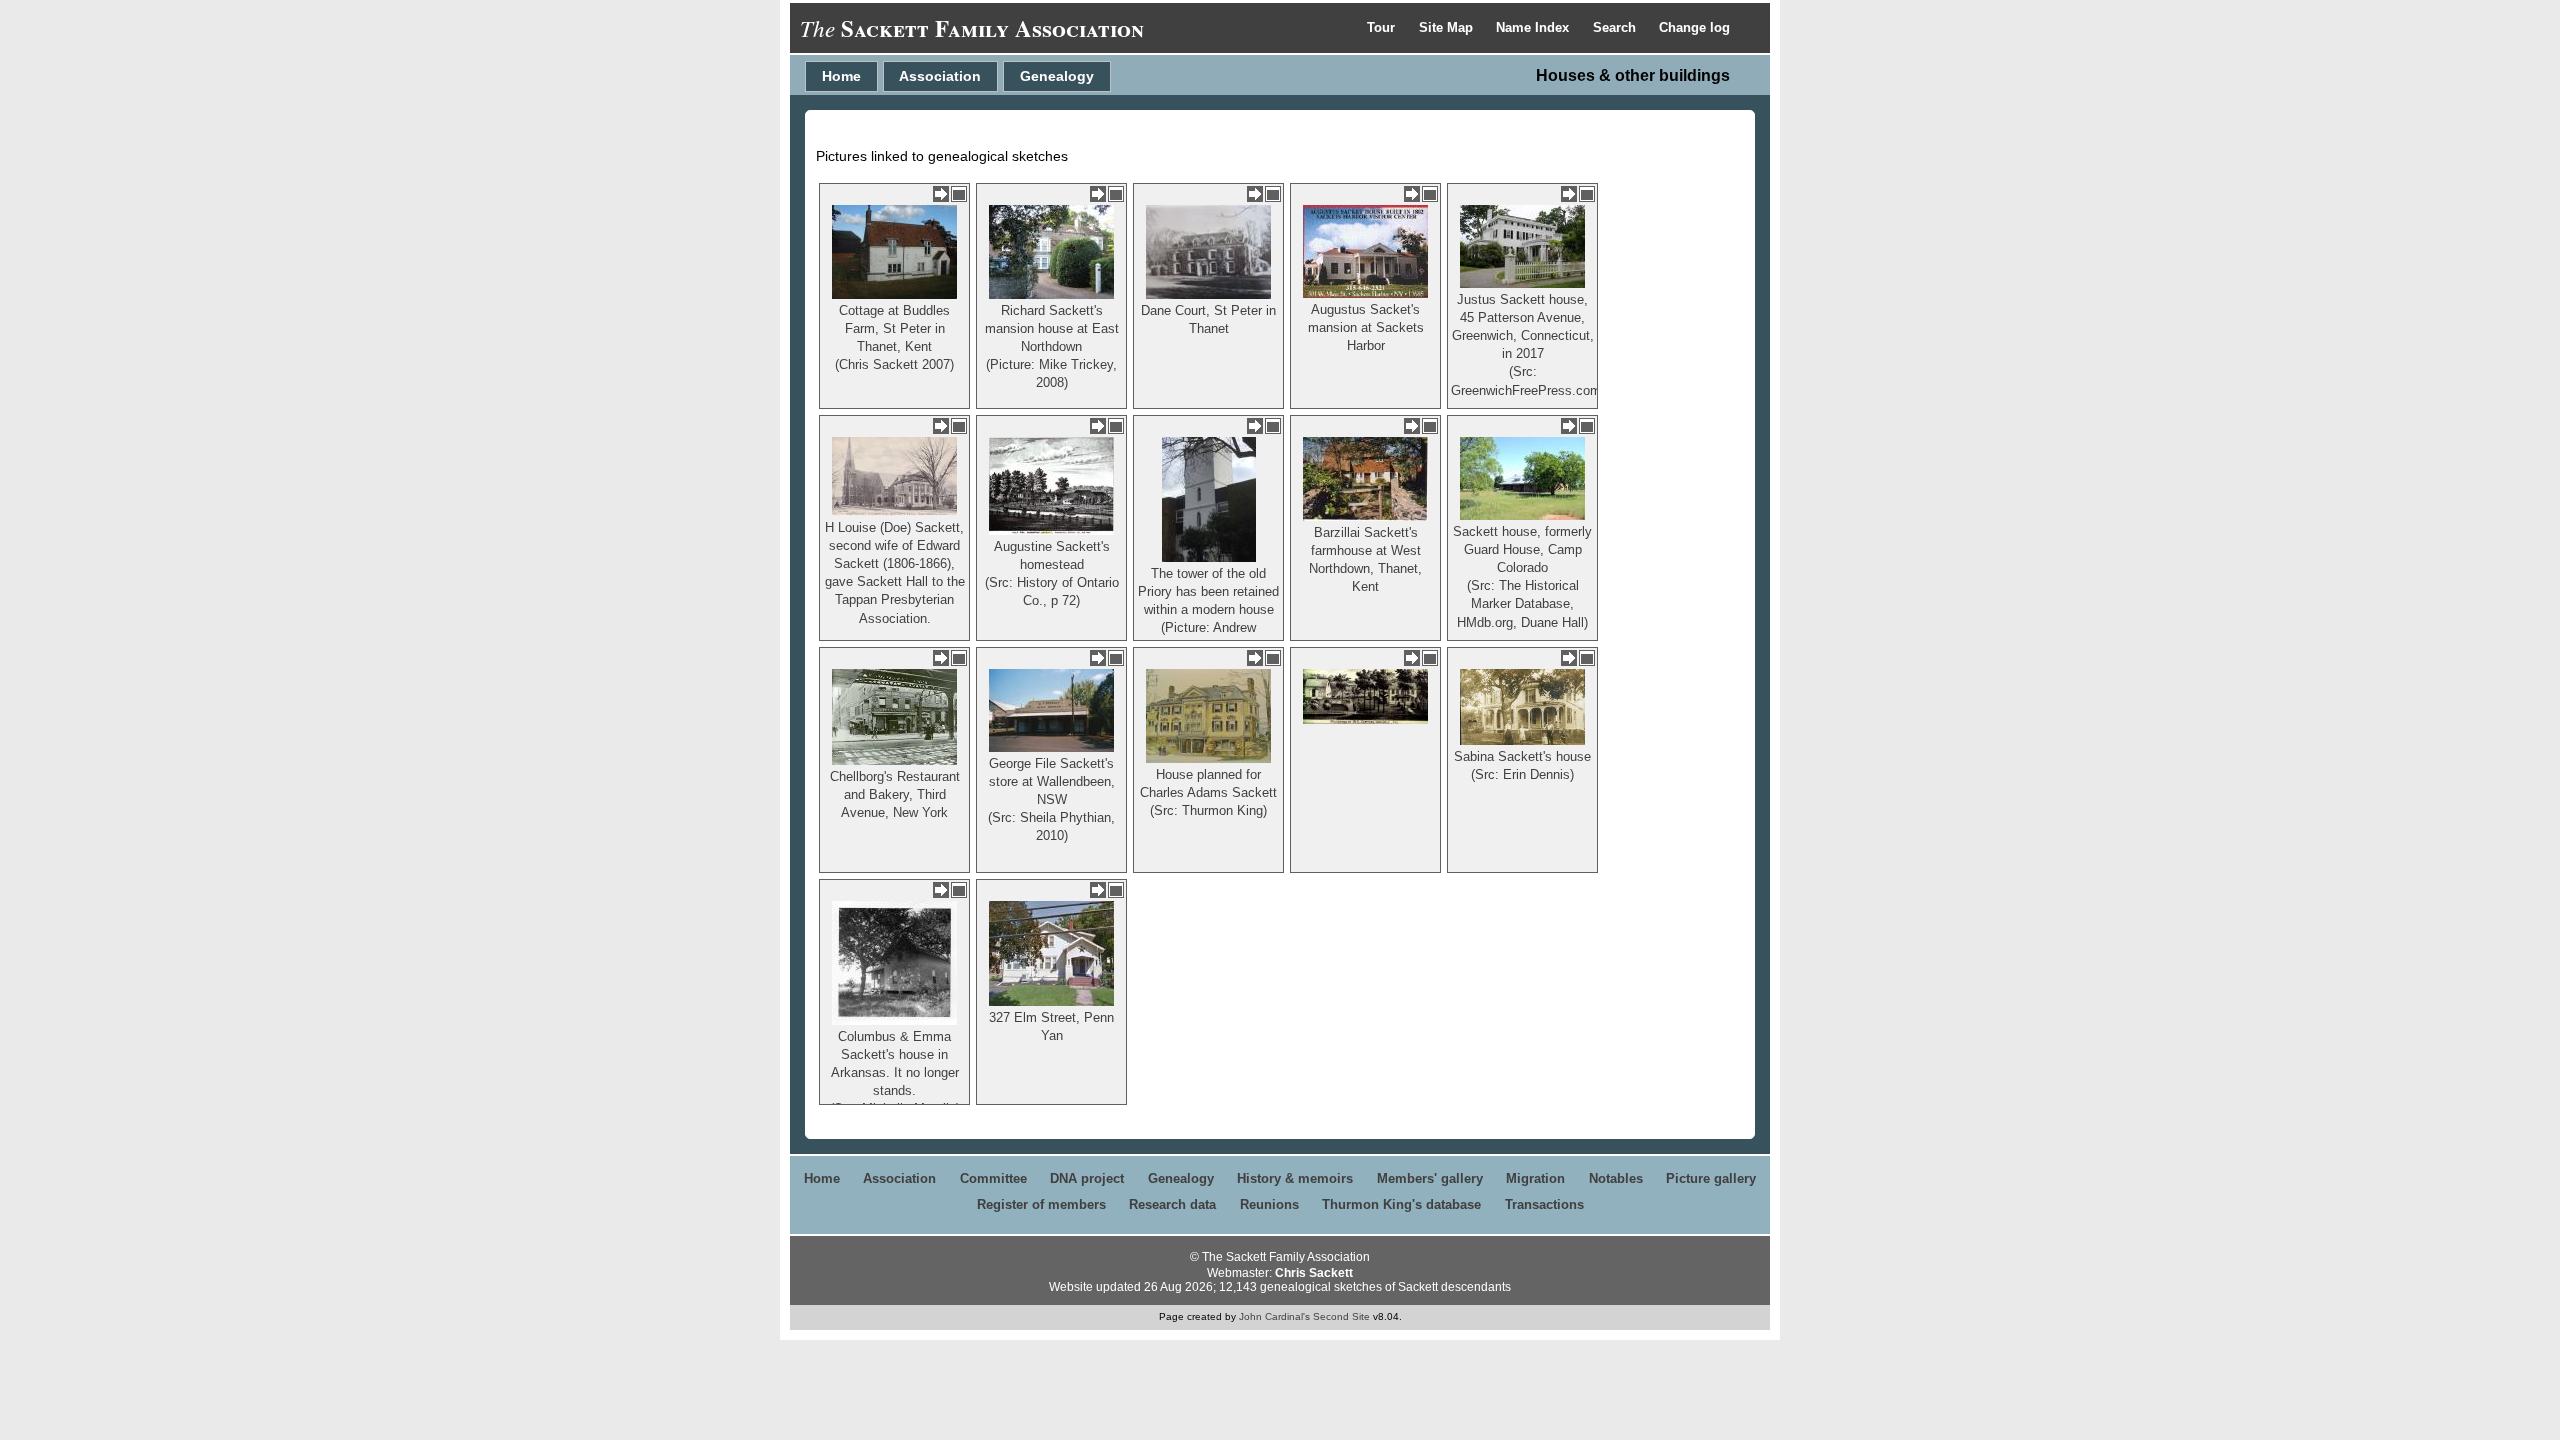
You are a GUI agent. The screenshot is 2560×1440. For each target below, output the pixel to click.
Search (1616, 27)
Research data (1172, 1204)
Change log (1694, 27)
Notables (1616, 1178)
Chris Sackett (1314, 1273)
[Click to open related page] (941, 194)
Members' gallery (1430, 1178)
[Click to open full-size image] (959, 194)
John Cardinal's (1274, 1316)
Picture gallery (1711, 1178)
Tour (1383, 27)
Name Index (1534, 27)
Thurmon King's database (1401, 1204)
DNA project (1087, 1178)
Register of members (1041, 1204)
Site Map (1448, 27)
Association (940, 76)
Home (841, 76)
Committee (993, 1178)
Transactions (1544, 1204)
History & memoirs (1295, 1178)
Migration (1535, 1178)
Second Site (1341, 1316)
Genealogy (1057, 76)
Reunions (1269, 1204)
